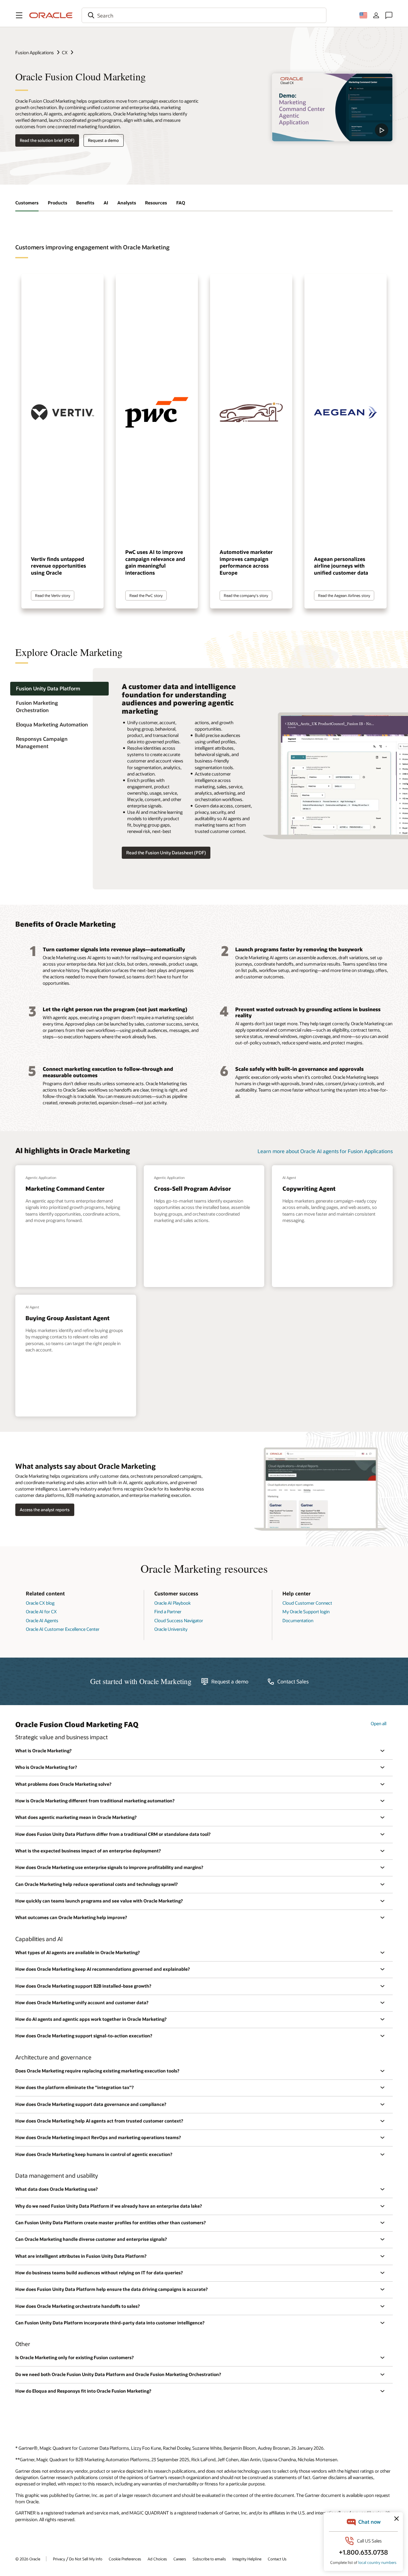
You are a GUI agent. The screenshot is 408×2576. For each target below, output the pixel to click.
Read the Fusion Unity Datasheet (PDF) (166, 853)
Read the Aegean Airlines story (344, 595)
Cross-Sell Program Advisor (193, 1189)
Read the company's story (246, 595)
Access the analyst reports (45, 1510)
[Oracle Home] (51, 15)
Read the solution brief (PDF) (47, 140)
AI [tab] (106, 203)
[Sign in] (376, 15)
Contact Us (277, 2559)
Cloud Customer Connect (307, 1603)
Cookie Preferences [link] (125, 2559)
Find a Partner (168, 1612)
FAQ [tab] (181, 203)
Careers (180, 2559)
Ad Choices (157, 2559)
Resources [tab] (156, 203)
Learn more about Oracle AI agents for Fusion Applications (325, 1151)
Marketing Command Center (65, 1189)
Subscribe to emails (209, 2559)
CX (65, 52)
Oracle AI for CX (41, 1612)
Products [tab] (58, 203)
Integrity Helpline (247, 2559)
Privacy (59, 2559)
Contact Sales (293, 1682)
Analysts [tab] (127, 203)
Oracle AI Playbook (172, 1603)
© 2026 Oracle (28, 2559)
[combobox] (204, 15)
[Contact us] (389, 15)
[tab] (59, 689)
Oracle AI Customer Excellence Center (63, 1629)
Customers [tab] (27, 203)
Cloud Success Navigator (179, 1620)
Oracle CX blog (40, 1603)
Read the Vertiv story (53, 595)
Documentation (298, 1620)
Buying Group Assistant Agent (68, 1318)
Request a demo (103, 140)
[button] (19, 15)
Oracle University (171, 1629)
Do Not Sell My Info (86, 2559)
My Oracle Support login (306, 1612)
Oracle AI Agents (42, 1620)
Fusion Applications (35, 52)
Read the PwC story (146, 595)
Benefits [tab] (85, 203)
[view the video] (332, 107)
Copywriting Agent (309, 1189)
